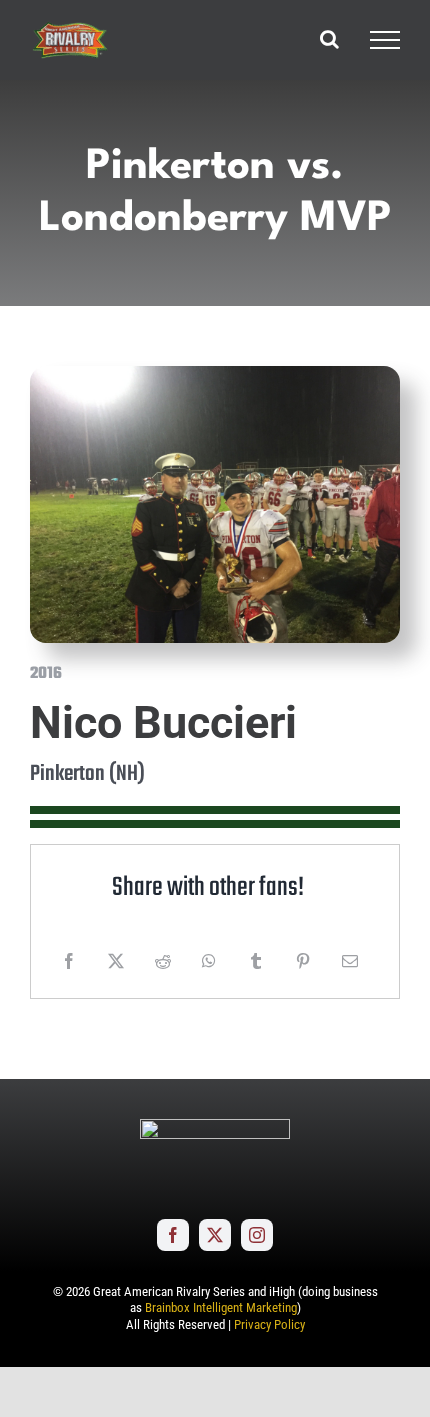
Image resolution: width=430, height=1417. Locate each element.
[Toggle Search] (329, 39)
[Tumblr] (256, 961)
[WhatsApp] (209, 961)
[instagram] (257, 1235)
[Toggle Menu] (385, 40)
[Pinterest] (303, 961)
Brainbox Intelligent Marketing (221, 1307)
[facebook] (173, 1235)
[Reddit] (163, 961)
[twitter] (215, 1235)
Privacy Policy (269, 1324)
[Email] (350, 961)
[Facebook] (69, 961)
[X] (116, 961)
